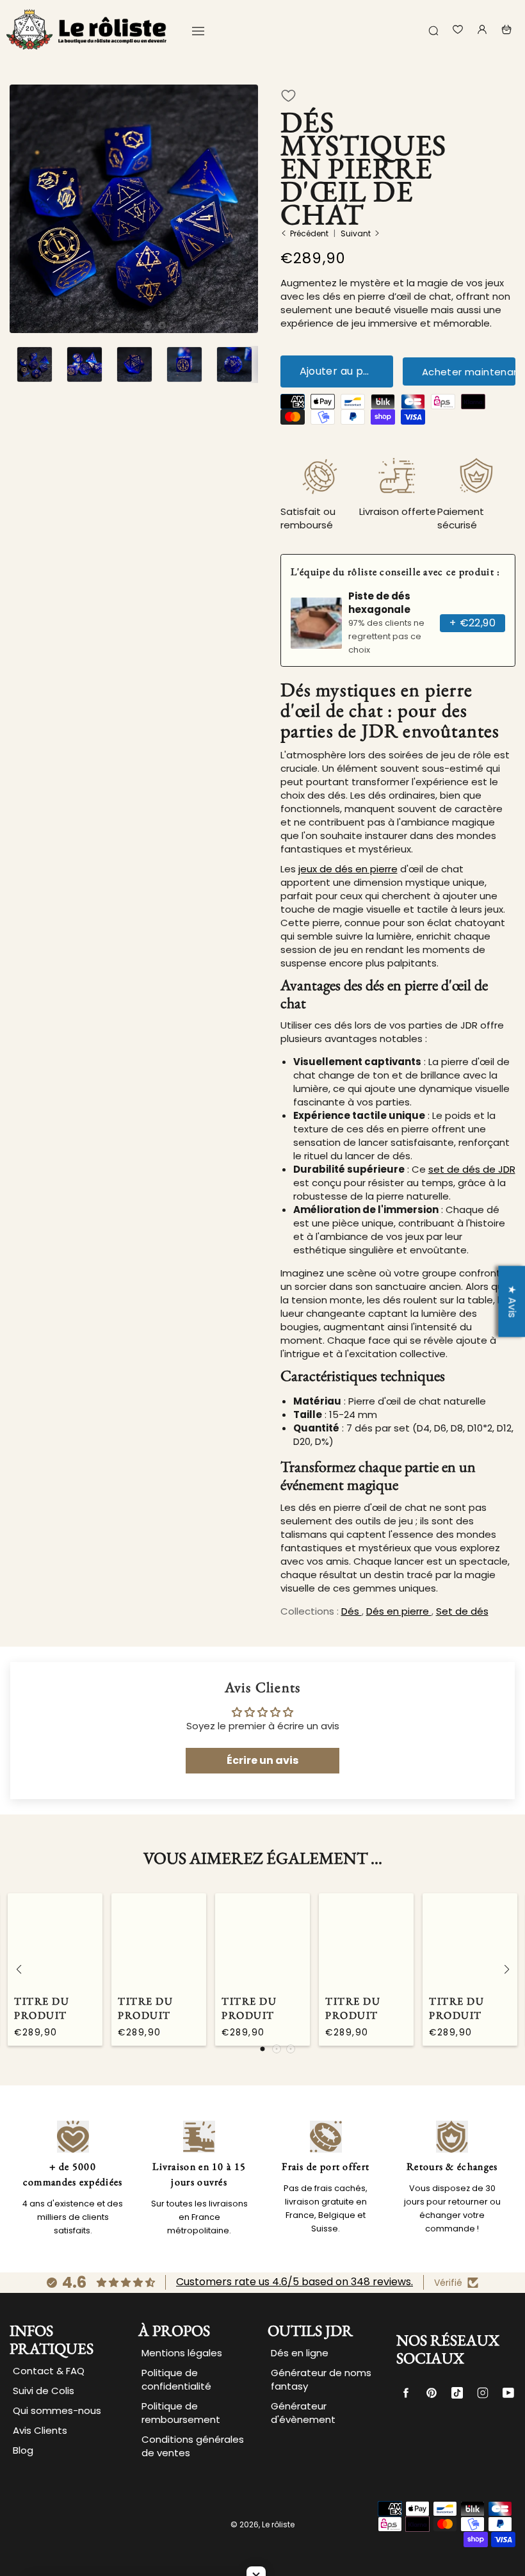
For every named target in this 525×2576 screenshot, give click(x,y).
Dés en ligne (300, 2353)
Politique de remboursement (181, 2413)
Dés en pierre (399, 1611)
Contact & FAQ (49, 2371)
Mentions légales (182, 2353)
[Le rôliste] (86, 29)
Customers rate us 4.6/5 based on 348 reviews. (295, 2282)
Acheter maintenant (469, 372)
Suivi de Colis (44, 2391)
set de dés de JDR (472, 1169)
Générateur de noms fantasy (321, 2379)
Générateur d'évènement (303, 2413)
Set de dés (462, 1611)
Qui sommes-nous (57, 2410)
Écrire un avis (262, 1760)
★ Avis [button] (512, 1301)
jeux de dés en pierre (348, 869)
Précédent (309, 233)
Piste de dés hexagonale (379, 603)
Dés (351, 1611)
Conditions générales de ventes (193, 2446)
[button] (134, 325)
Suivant (356, 233)
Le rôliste (278, 2524)
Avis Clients (40, 2430)
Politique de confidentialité (176, 2379)
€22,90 (472, 623)
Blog (23, 2450)
